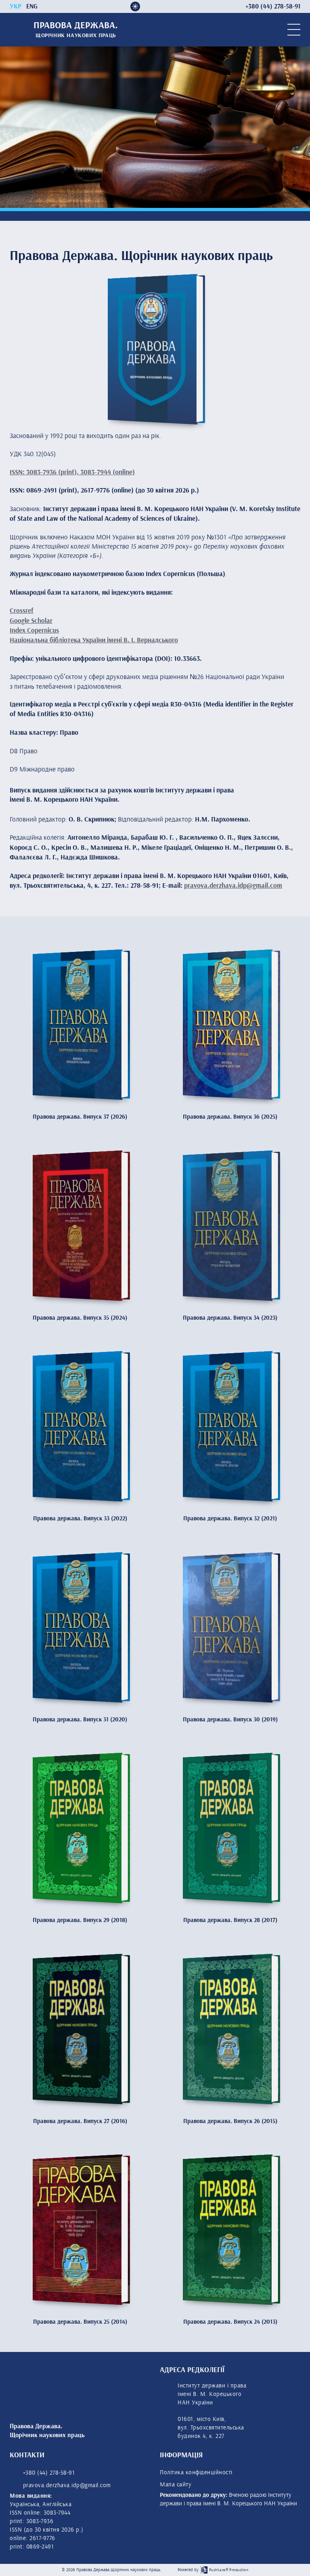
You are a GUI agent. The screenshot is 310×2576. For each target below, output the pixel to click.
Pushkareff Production (229, 2570)
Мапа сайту (176, 2485)
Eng (32, 7)
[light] (135, 6)
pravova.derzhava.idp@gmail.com (233, 886)
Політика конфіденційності (196, 2472)
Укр (16, 7)
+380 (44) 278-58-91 (48, 2473)
